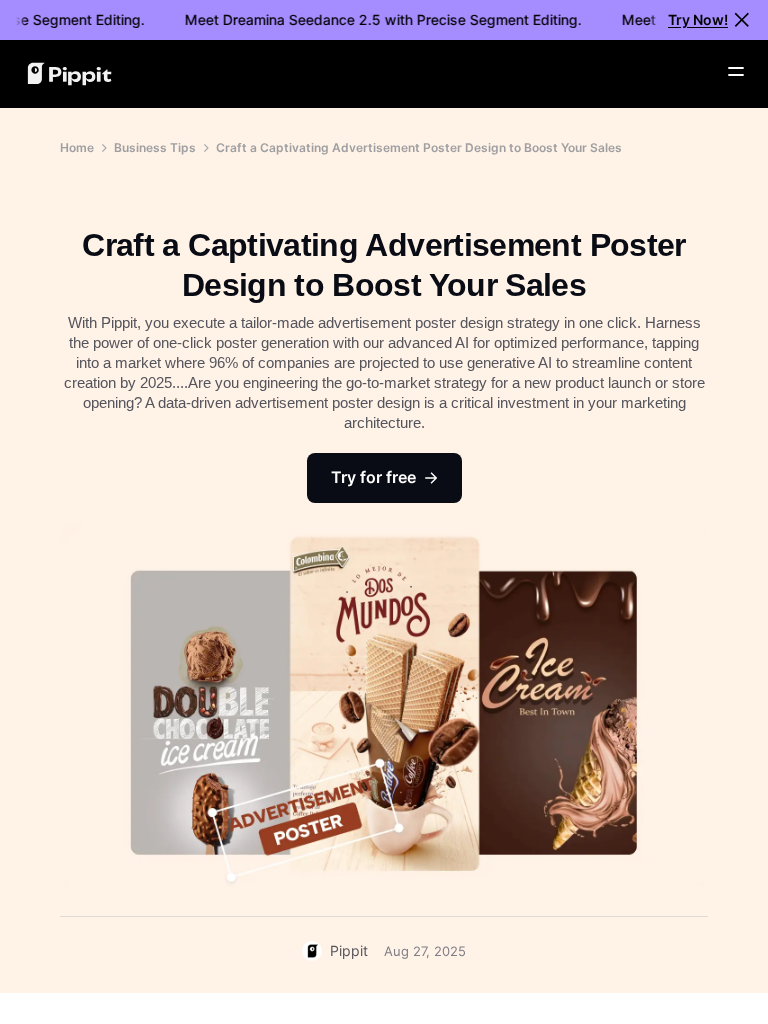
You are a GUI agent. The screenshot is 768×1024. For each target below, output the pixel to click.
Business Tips (155, 147)
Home (77, 147)
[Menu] (736, 72)
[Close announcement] (742, 20)
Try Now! (698, 19)
